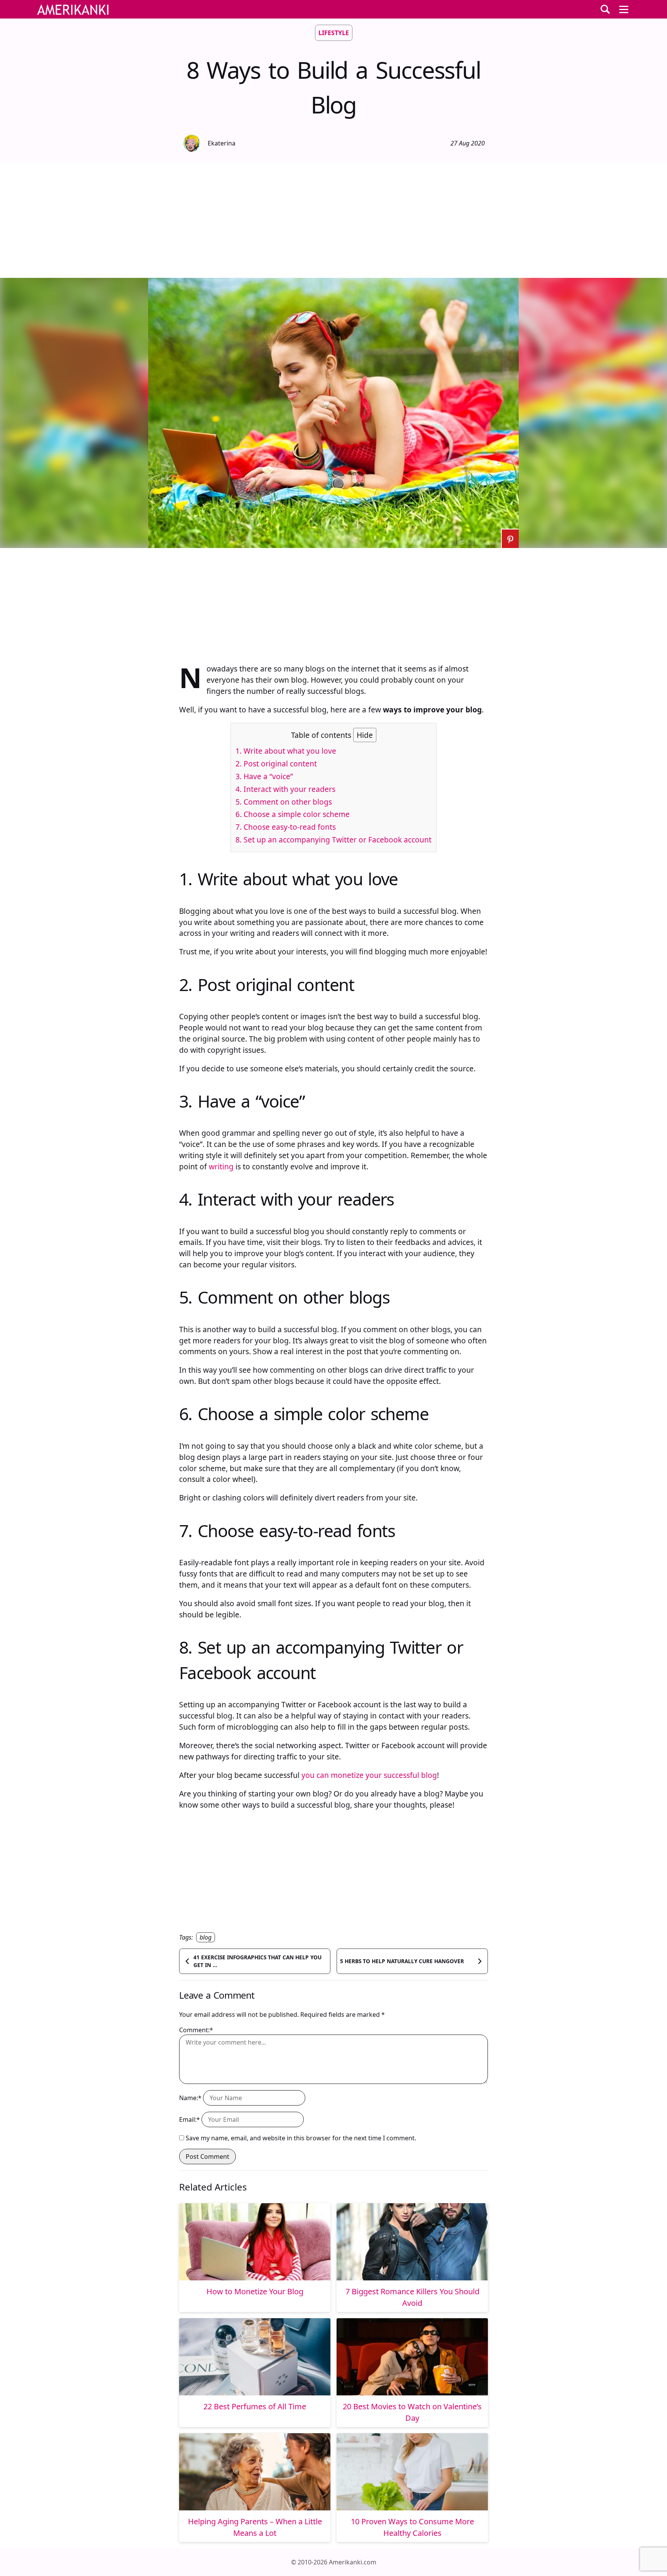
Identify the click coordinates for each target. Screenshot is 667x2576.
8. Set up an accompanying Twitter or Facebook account (333, 840)
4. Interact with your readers (285, 789)
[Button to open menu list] (624, 9)
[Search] (605, 9)
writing (221, 1166)
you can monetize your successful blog (369, 1775)
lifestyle (334, 33)
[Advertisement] (333, 220)
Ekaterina (222, 143)
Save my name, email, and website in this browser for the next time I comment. (301, 2138)
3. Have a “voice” (264, 776)
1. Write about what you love (286, 751)
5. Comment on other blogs (284, 802)
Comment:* (196, 2030)
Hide (365, 735)
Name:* (190, 2098)
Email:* (190, 2119)
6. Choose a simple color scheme (293, 814)
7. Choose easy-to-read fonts (286, 827)
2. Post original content (276, 764)
